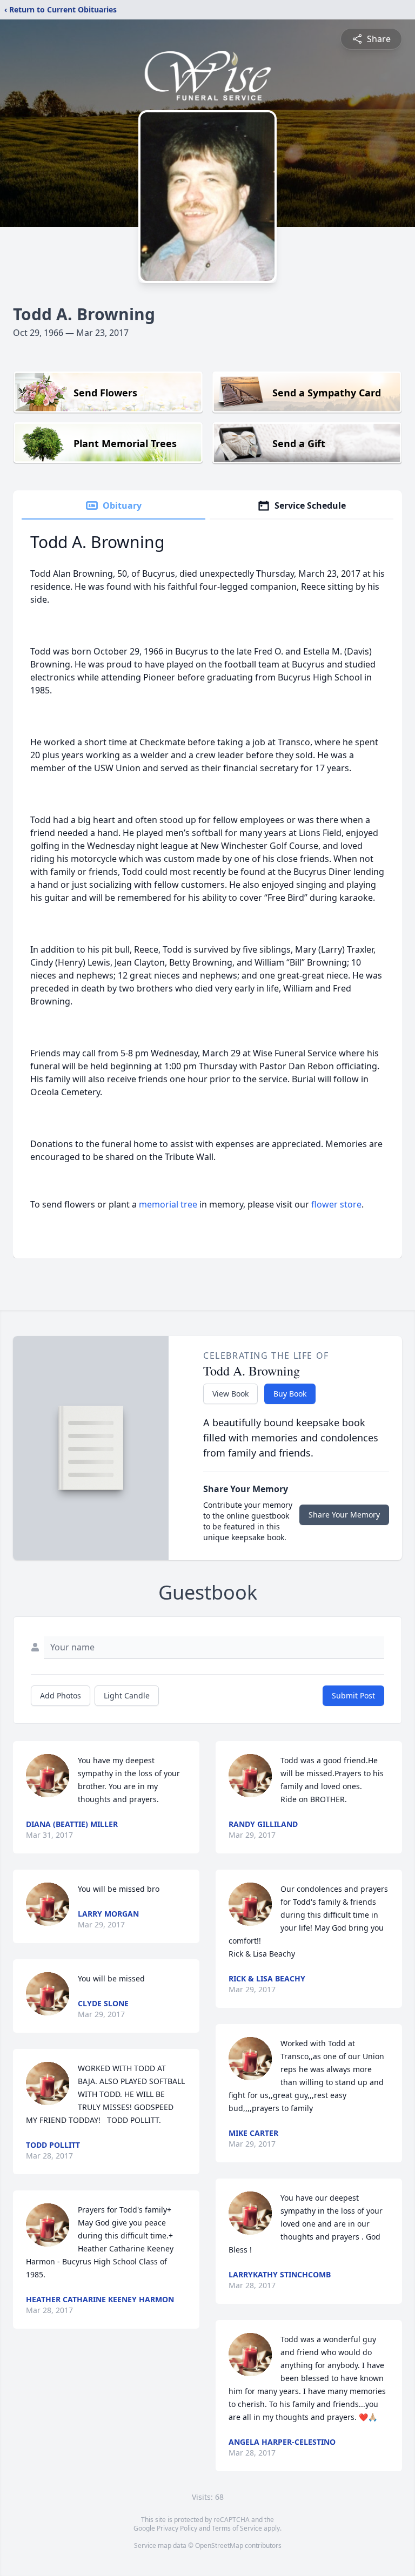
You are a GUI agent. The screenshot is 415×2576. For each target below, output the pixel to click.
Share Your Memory (344, 1515)
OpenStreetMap (219, 2545)
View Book (230, 1394)
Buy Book (290, 1394)
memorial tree (168, 1204)
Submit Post (353, 1695)
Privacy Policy (177, 2528)
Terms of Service (237, 2528)
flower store (336, 1204)
